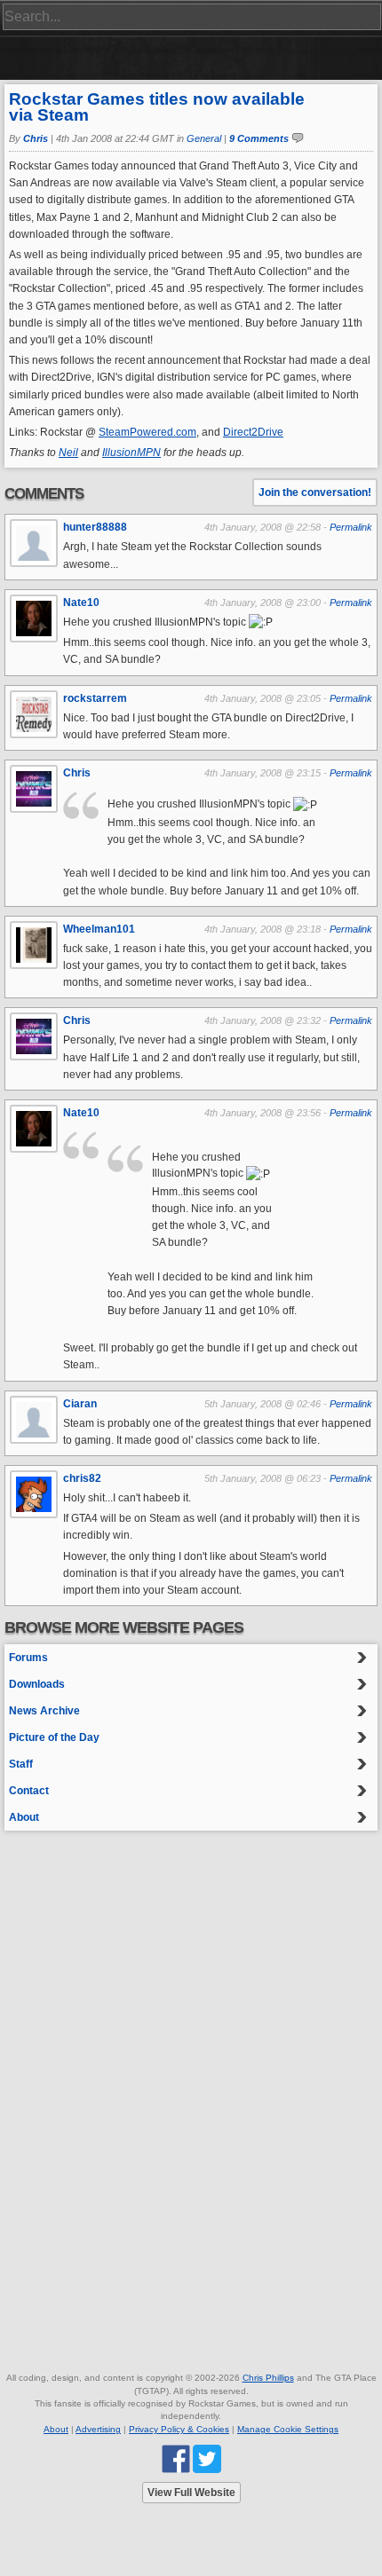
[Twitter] (207, 2458)
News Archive (44, 1711)
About (24, 1817)
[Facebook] (176, 2458)
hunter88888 (95, 527)
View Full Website (191, 2493)
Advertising (98, 2429)
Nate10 (81, 603)
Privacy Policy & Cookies (179, 2429)
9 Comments (259, 138)
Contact (29, 1791)
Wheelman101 (99, 929)
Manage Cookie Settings (288, 2429)
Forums (28, 1658)
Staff (21, 1764)
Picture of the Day (54, 1737)
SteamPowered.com (147, 432)
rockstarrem (95, 698)
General (204, 138)
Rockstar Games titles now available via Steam (157, 107)
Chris (36, 138)
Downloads (37, 1684)
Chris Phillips (268, 2378)
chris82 (82, 1478)
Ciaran (80, 1404)
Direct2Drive (253, 432)
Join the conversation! (315, 492)
